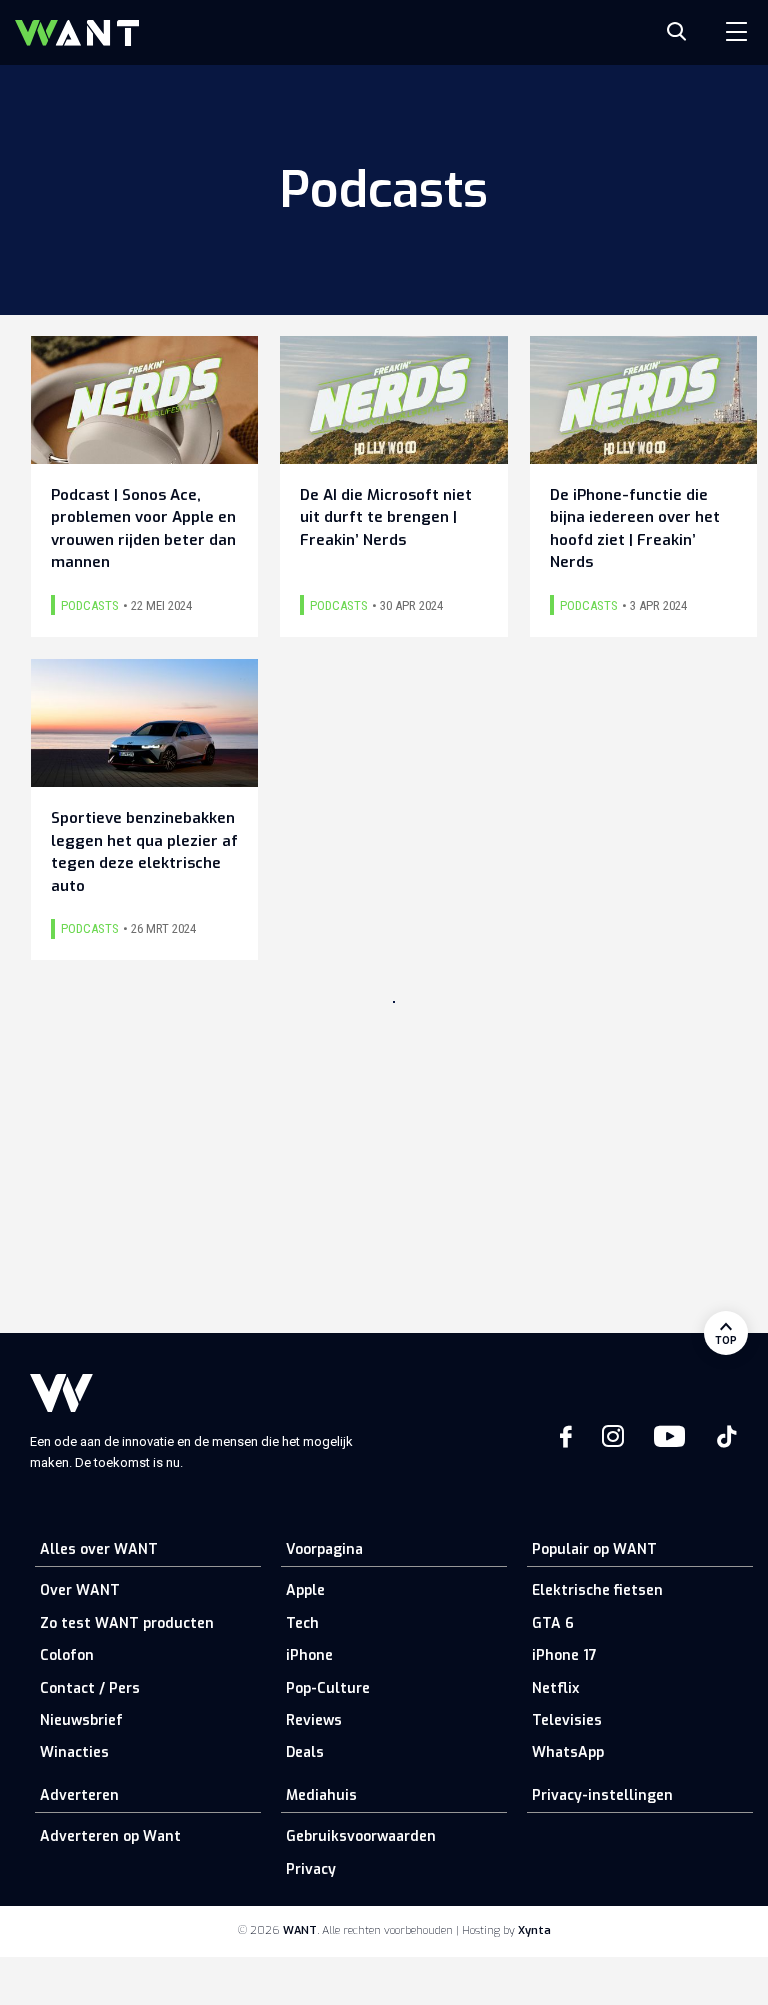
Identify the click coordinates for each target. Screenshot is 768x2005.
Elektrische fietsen (597, 1590)
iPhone (309, 1655)
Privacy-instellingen (602, 1795)
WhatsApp (568, 1752)
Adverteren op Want (110, 1836)
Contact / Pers (90, 1688)
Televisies (567, 1720)
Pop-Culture (328, 1688)
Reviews (314, 1720)
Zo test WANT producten (127, 1623)
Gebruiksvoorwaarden (361, 1836)
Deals (305, 1752)
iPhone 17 (564, 1655)
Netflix (555, 1688)
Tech (302, 1623)
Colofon (67, 1655)
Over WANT (80, 1590)
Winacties (74, 1752)
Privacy (311, 1869)
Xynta (534, 1930)
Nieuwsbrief (81, 1720)
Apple (305, 1590)
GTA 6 (553, 1623)
